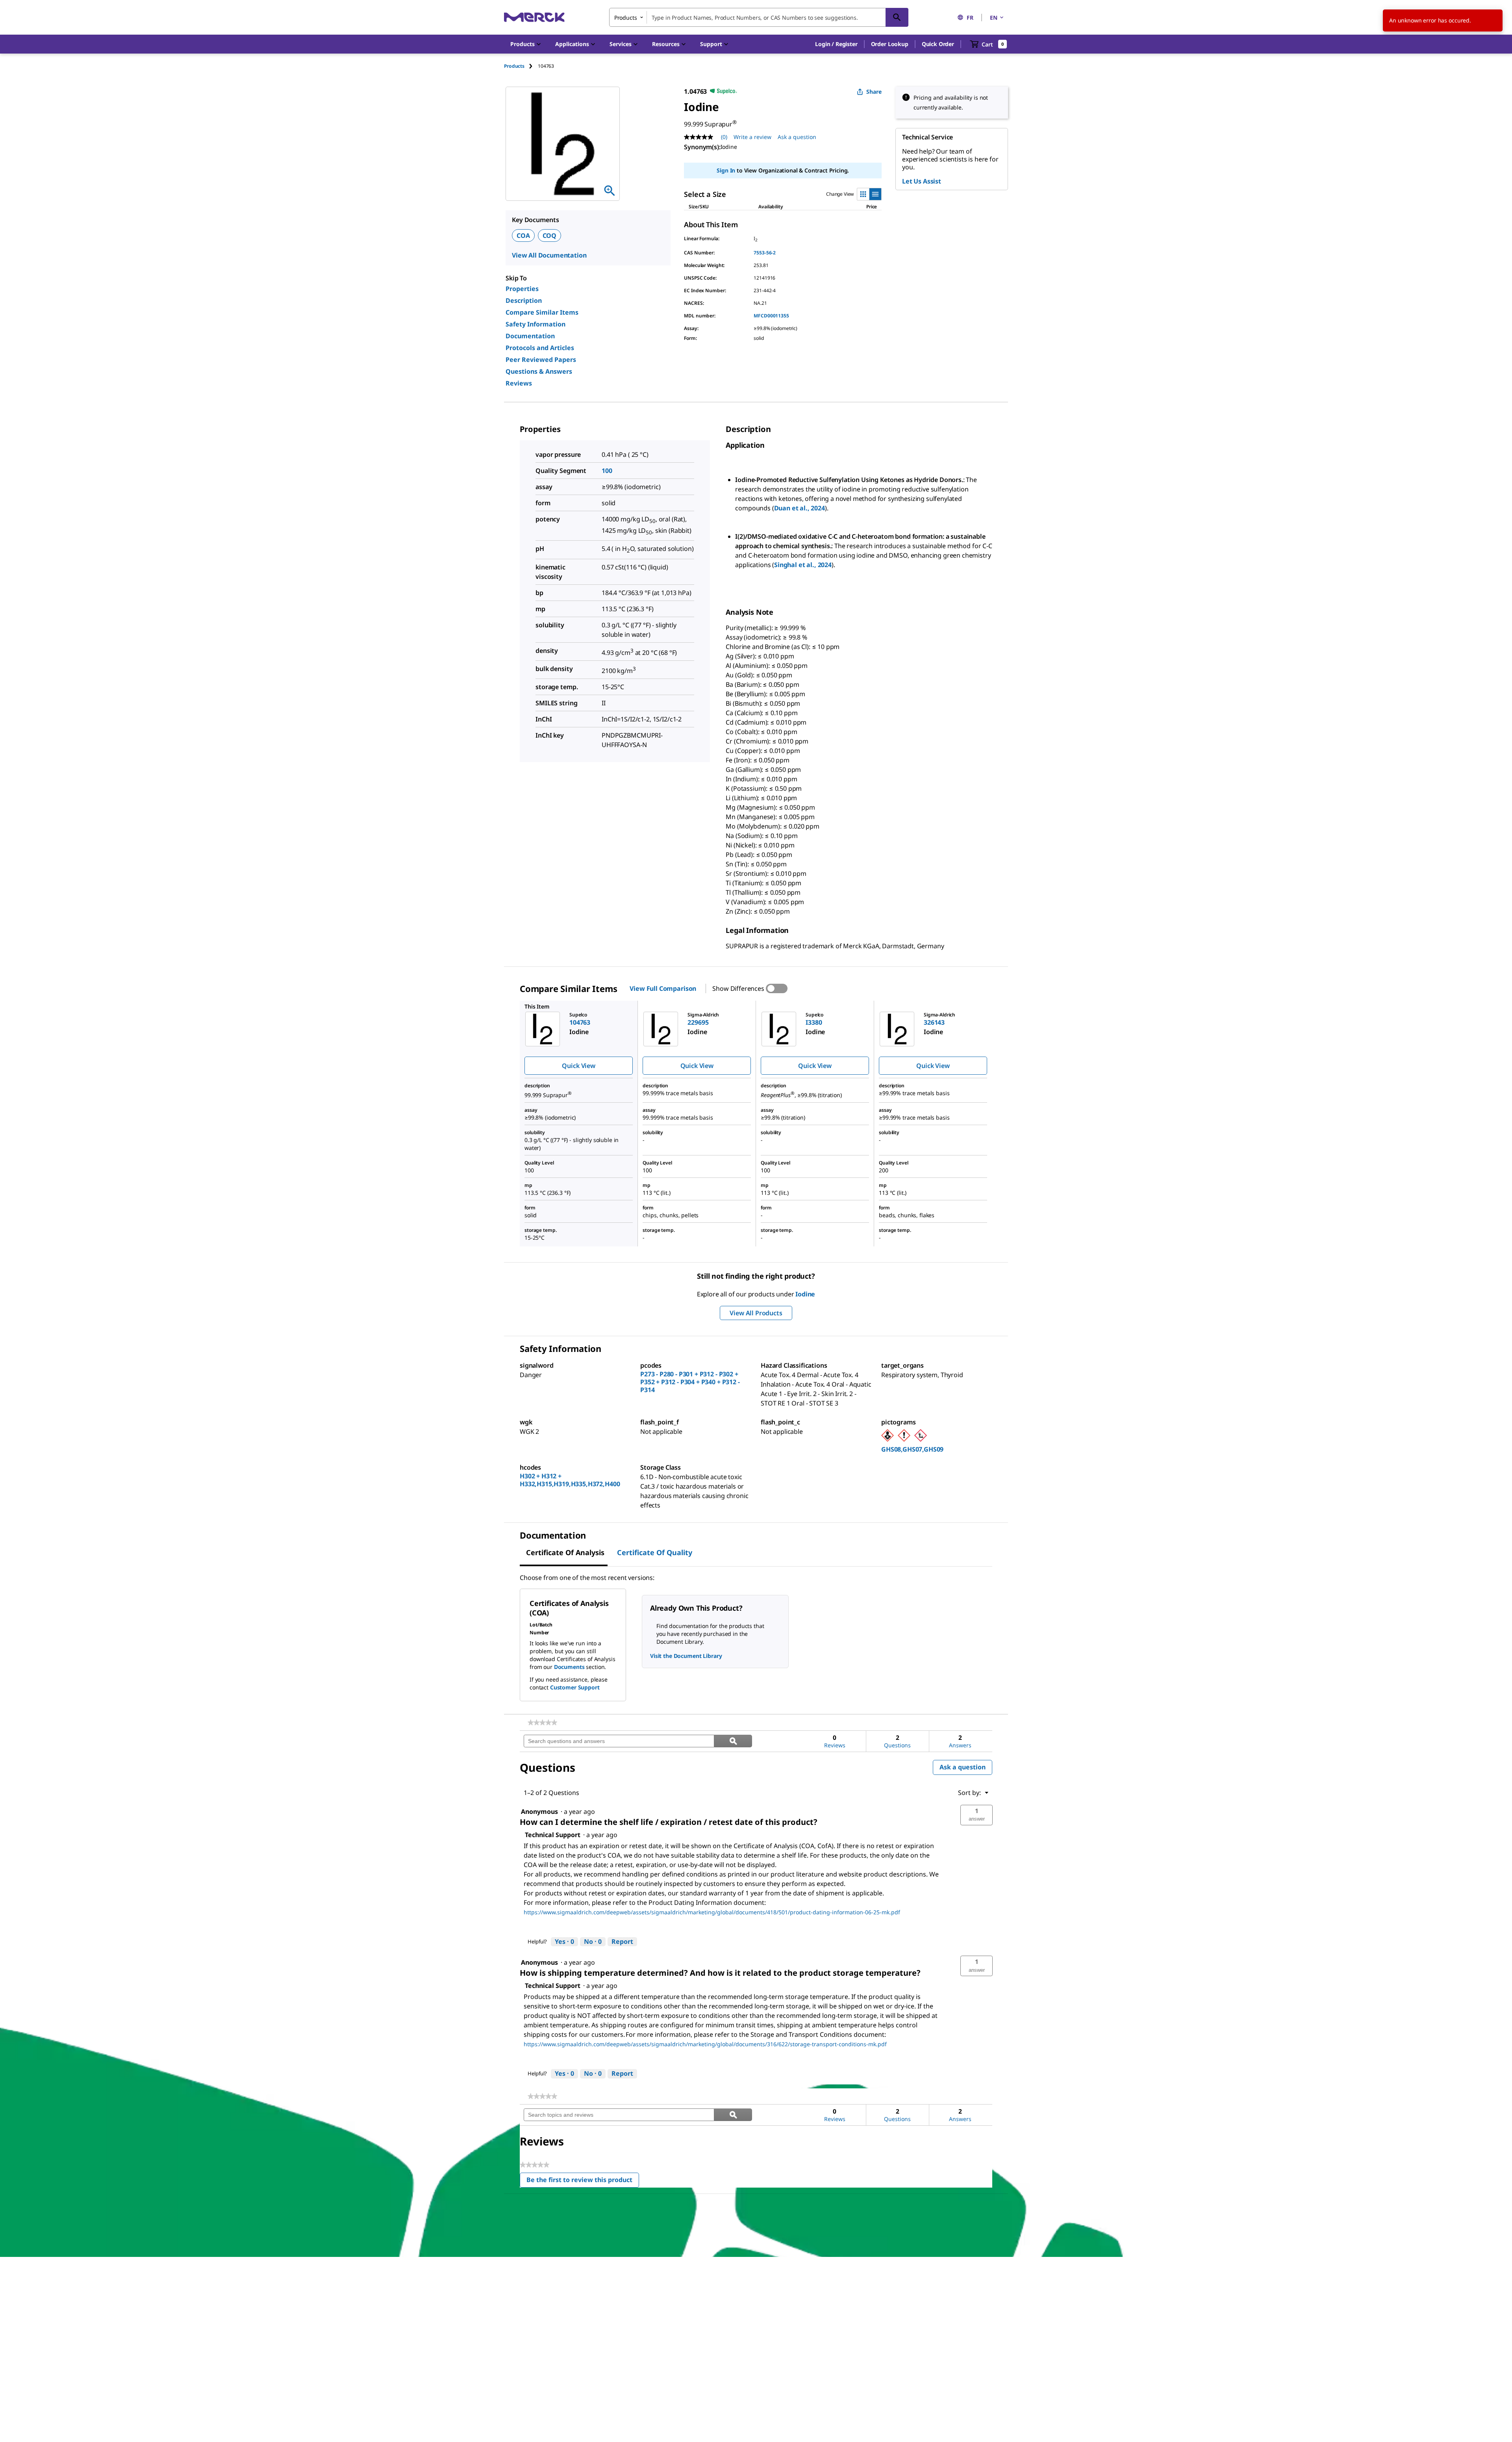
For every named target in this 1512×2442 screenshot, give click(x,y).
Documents (569, 1667)
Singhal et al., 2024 (803, 565)
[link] (542, 1723)
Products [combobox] (626, 18)
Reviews (519, 383)
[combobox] (759, 17)
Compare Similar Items (542, 312)
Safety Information (535, 324)
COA (523, 235)
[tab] (521, 66)
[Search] (897, 17)
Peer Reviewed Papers (541, 360)
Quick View (578, 1066)
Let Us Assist (922, 181)
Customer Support (575, 1687)
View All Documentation (549, 255)
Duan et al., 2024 (800, 508)
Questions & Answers (539, 371)
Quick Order (938, 44)
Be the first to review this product (583, 2181)
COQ (550, 235)
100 (607, 471)
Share (874, 92)
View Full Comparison (663, 988)
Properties (522, 289)
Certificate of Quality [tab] (655, 1552)
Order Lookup (890, 44)
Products (514, 66)
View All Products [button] (756, 1313)
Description (524, 300)
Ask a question (797, 137)
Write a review (752, 137)
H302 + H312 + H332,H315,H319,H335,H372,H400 (570, 1480)
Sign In (726, 170)
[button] (836, 44)
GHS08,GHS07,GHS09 (912, 1449)
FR (970, 18)
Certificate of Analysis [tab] (565, 1552)
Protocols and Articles (540, 348)
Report (622, 1941)
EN (994, 18)
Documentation (530, 336)
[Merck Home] (534, 17)
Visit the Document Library (686, 1656)
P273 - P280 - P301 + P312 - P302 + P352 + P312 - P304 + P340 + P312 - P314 (690, 1382)
